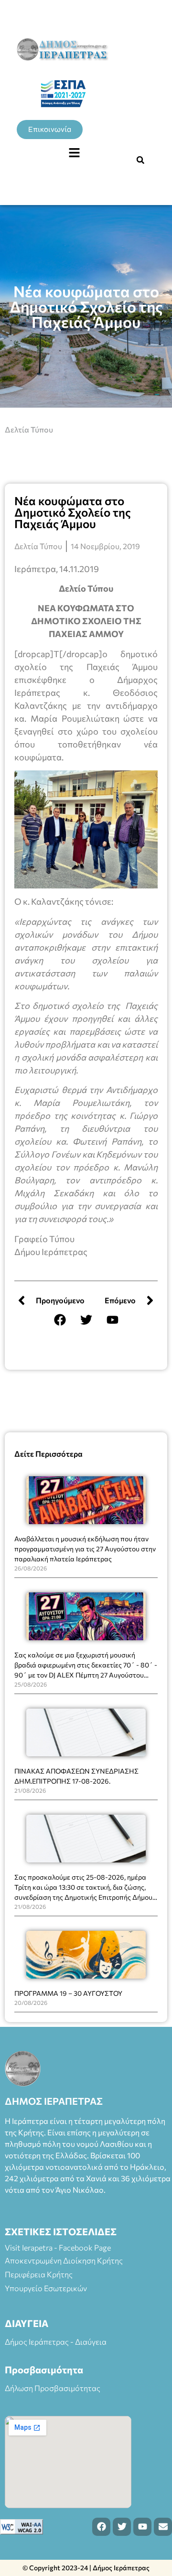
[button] (74, 153)
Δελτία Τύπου (29, 429)
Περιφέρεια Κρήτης (39, 2274)
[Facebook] (60, 1320)
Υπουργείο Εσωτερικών (46, 2288)
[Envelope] (163, 2527)
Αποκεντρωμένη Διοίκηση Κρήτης (64, 2260)
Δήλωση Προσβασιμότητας (53, 2388)
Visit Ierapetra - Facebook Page (58, 2247)
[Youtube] (112, 1320)
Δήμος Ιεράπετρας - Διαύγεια (56, 2342)
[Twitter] (86, 1320)
